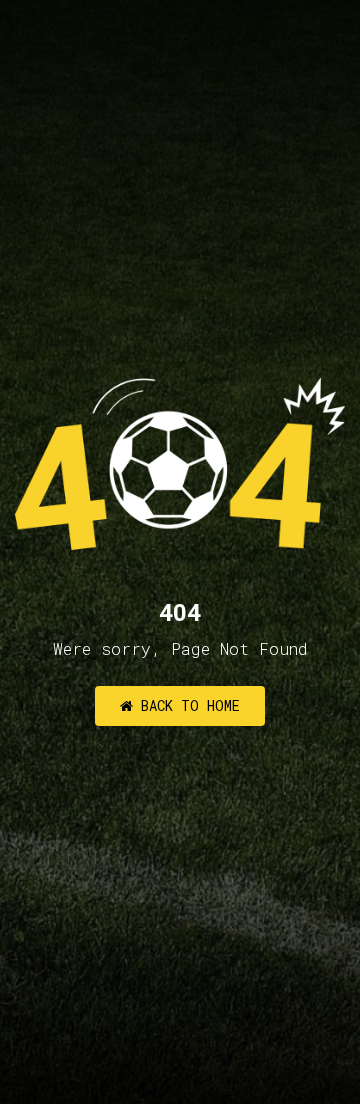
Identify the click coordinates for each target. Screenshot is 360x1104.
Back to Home (186, 705)
